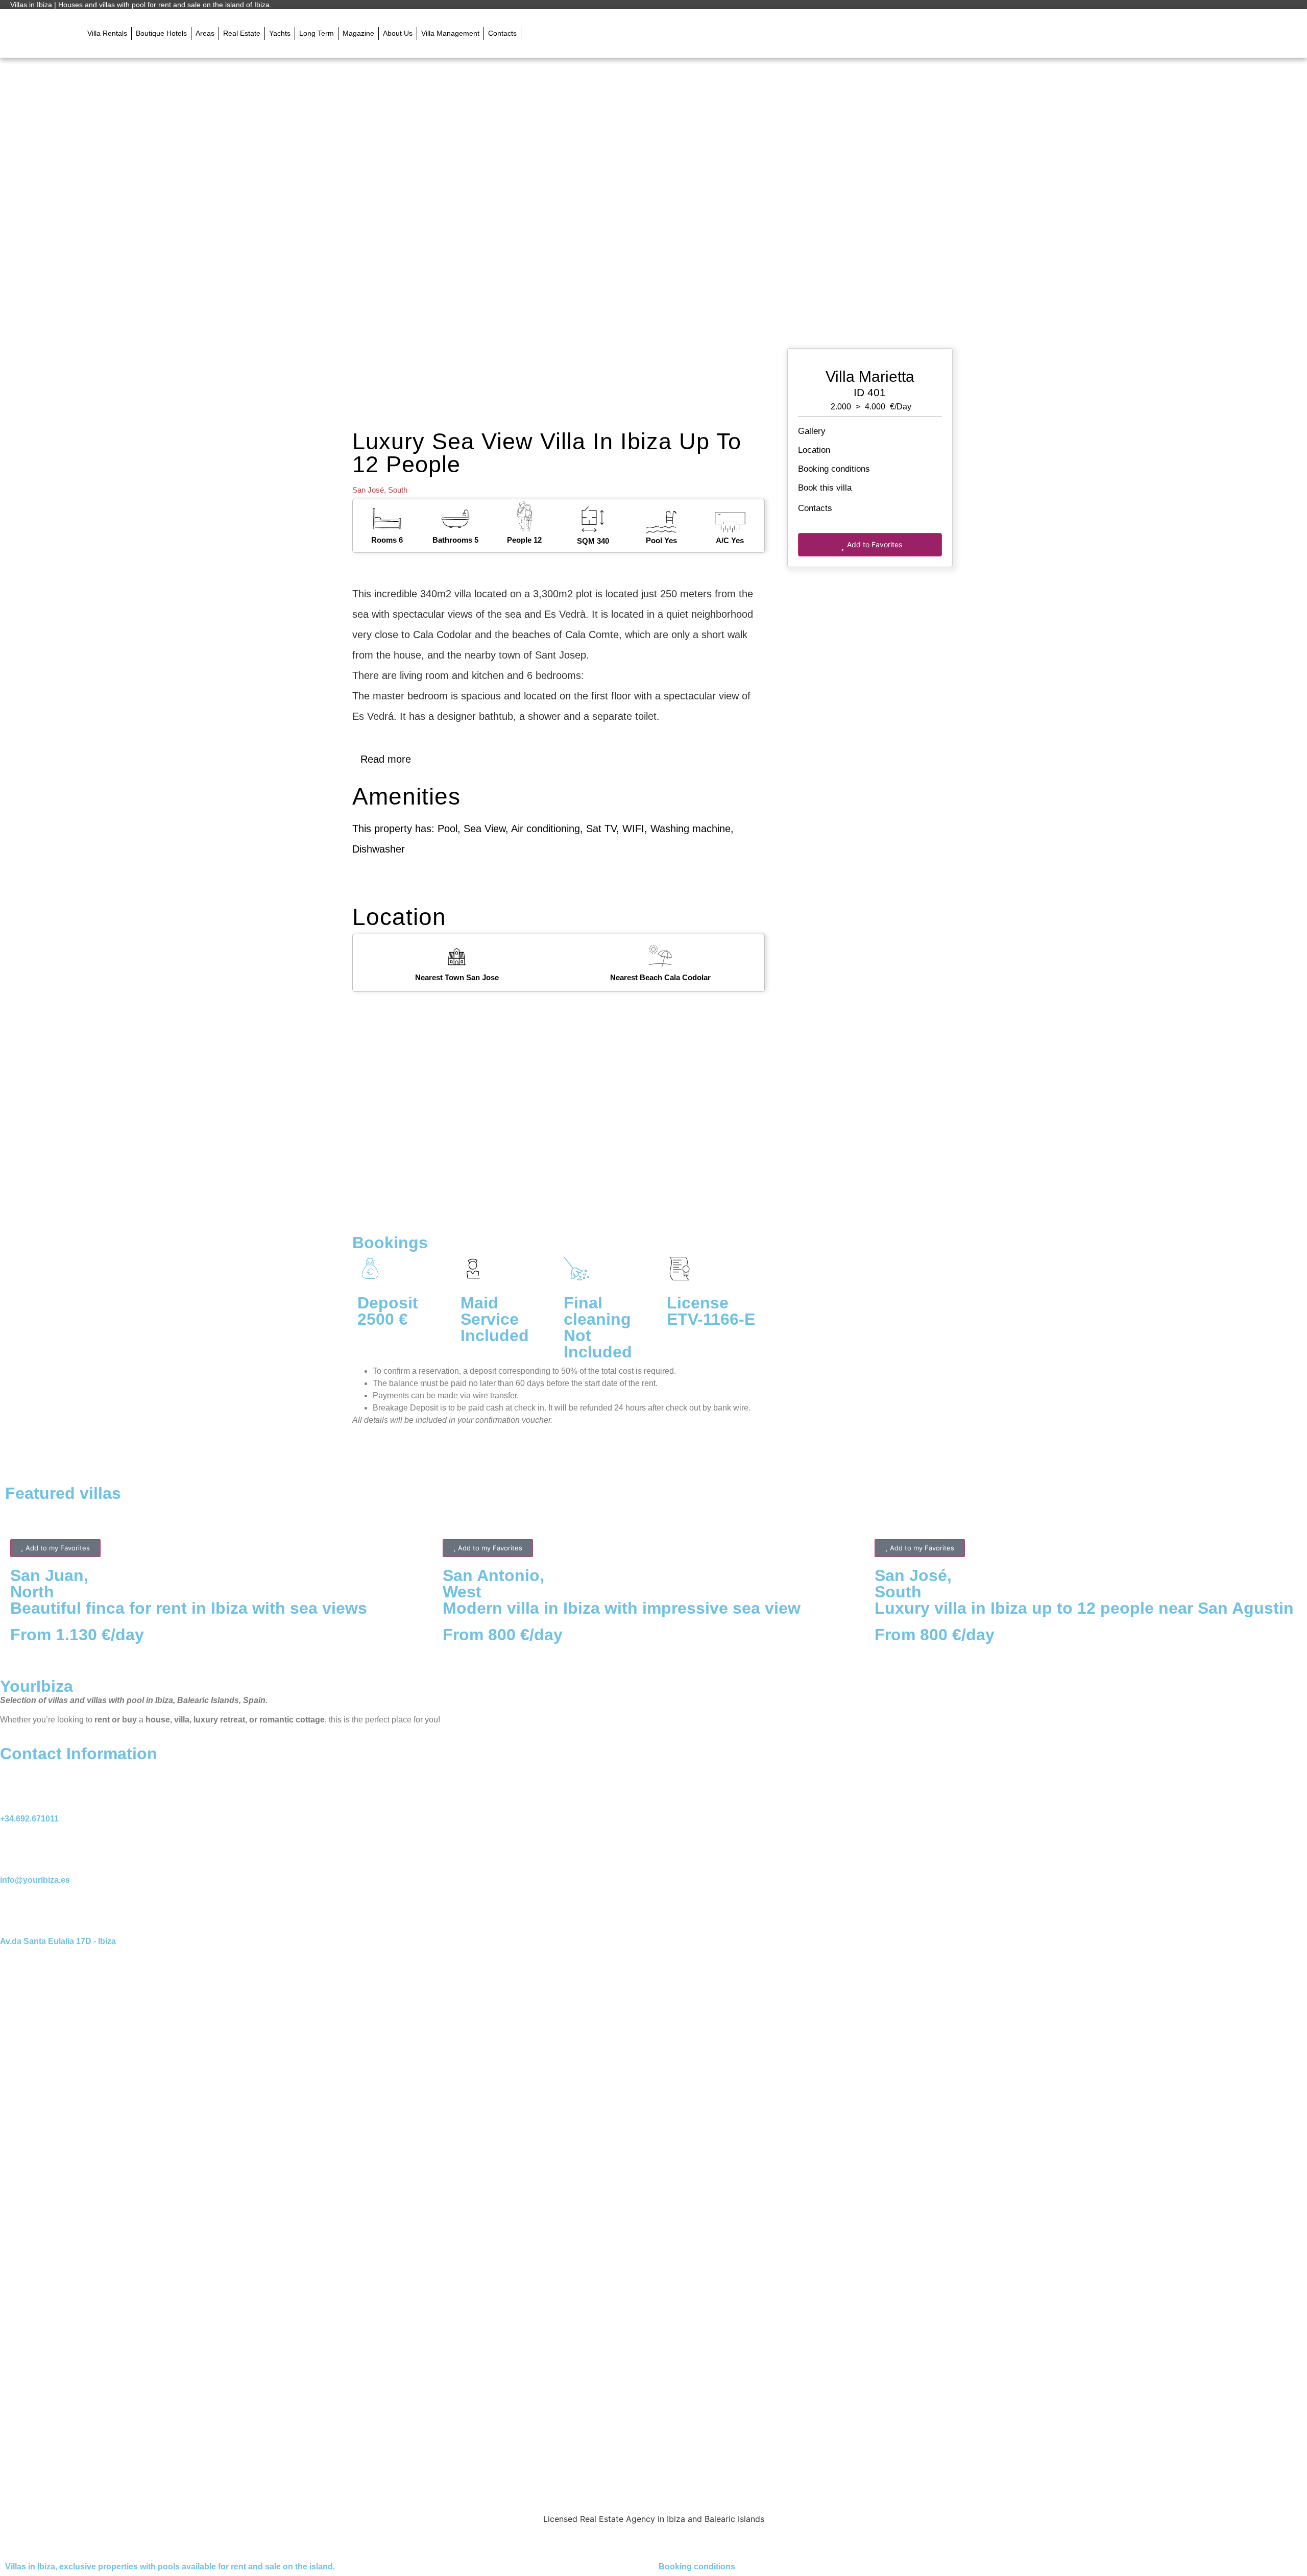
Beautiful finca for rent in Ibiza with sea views (189, 1608)
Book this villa (825, 488)
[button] (533, 34)
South (398, 490)
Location (814, 450)
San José (368, 490)
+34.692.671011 (29, 1819)
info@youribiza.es (35, 1880)
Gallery (812, 431)
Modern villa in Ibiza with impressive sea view (622, 1608)
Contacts (816, 508)
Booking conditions (834, 469)
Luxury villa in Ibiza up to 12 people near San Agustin (1084, 1608)
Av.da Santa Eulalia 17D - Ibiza (58, 1941)
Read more (386, 759)
